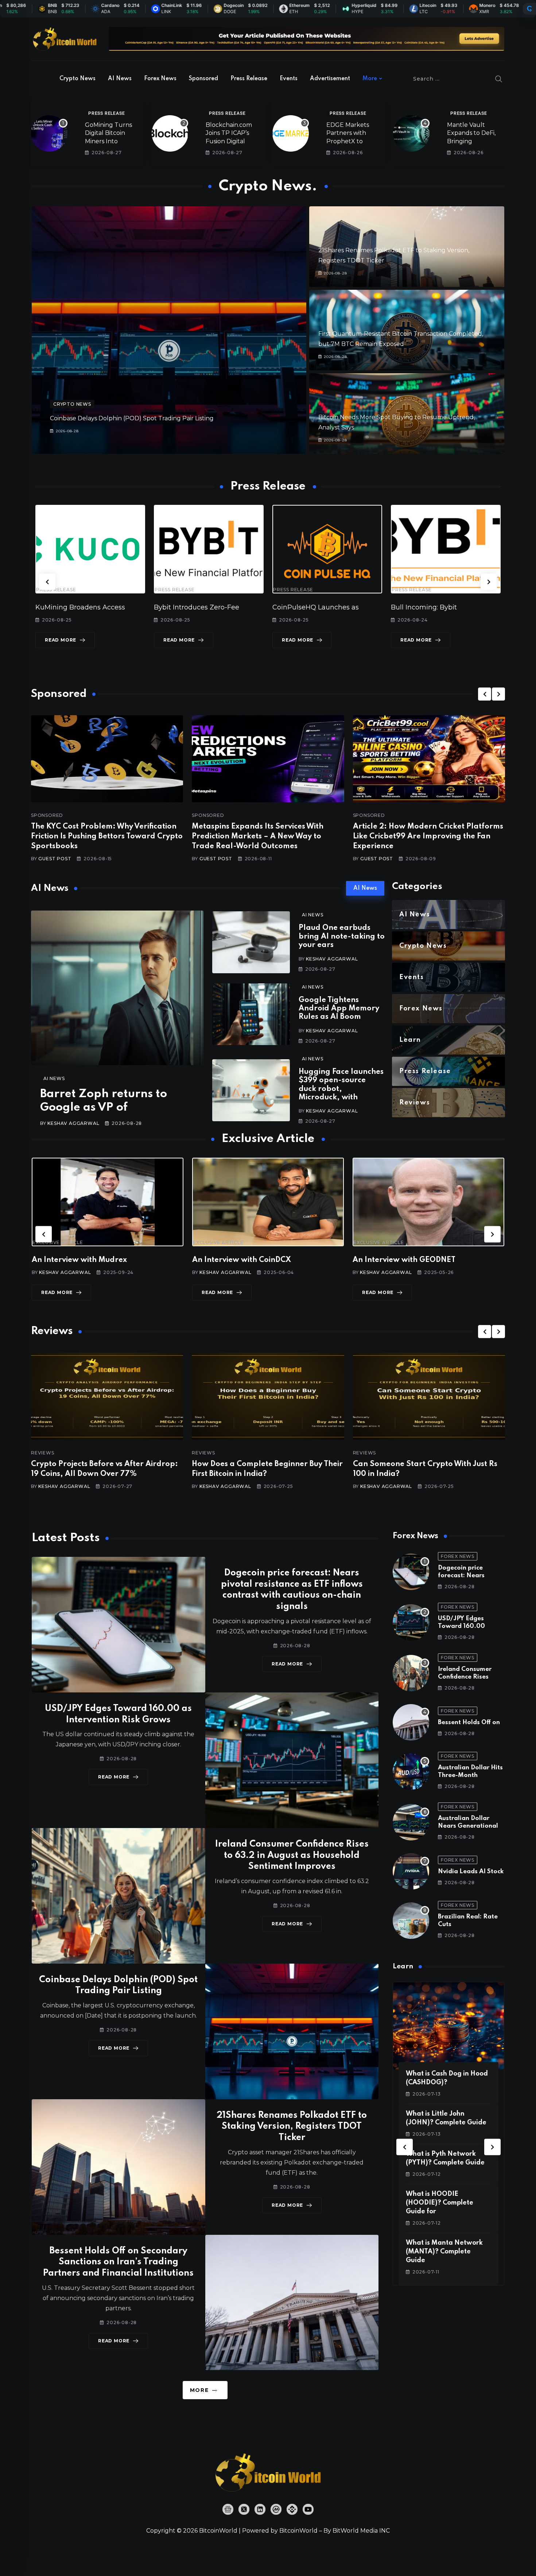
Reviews (43, 1453)
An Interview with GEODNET (83, 1260)
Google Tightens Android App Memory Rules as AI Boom (339, 1009)
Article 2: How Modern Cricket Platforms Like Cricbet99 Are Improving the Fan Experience (428, 837)
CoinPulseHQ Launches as (79, 607)
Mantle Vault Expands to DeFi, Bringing (471, 133)
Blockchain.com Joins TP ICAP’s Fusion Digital (229, 133)
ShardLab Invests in (304, 607)
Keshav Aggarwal (73, 1123)
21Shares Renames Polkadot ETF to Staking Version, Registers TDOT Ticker (292, 2127)
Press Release (249, 79)
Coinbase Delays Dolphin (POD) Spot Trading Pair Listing (132, 418)
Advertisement (330, 79)
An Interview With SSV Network (410, 1260)
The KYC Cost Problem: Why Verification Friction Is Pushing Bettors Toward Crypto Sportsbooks (107, 837)
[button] (47, 582)
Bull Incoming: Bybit (187, 607)
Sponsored (203, 79)
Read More (61, 640)
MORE (199, 2390)
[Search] (499, 79)
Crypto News (77, 79)
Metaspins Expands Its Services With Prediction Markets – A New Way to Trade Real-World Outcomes (258, 837)
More (370, 79)
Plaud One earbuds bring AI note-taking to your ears (342, 937)
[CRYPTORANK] (529, 9)
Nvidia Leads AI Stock (471, 1872)
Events (289, 79)
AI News (120, 79)
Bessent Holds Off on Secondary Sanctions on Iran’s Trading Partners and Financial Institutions (118, 2262)
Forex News (160, 79)
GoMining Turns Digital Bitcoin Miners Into (108, 133)
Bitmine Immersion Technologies (446, 607)
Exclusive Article (58, 1243)
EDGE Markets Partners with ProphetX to (348, 133)
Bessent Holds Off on (469, 1722)
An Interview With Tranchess (244, 1260)
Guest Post (55, 859)
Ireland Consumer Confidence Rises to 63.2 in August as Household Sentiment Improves (292, 1856)
